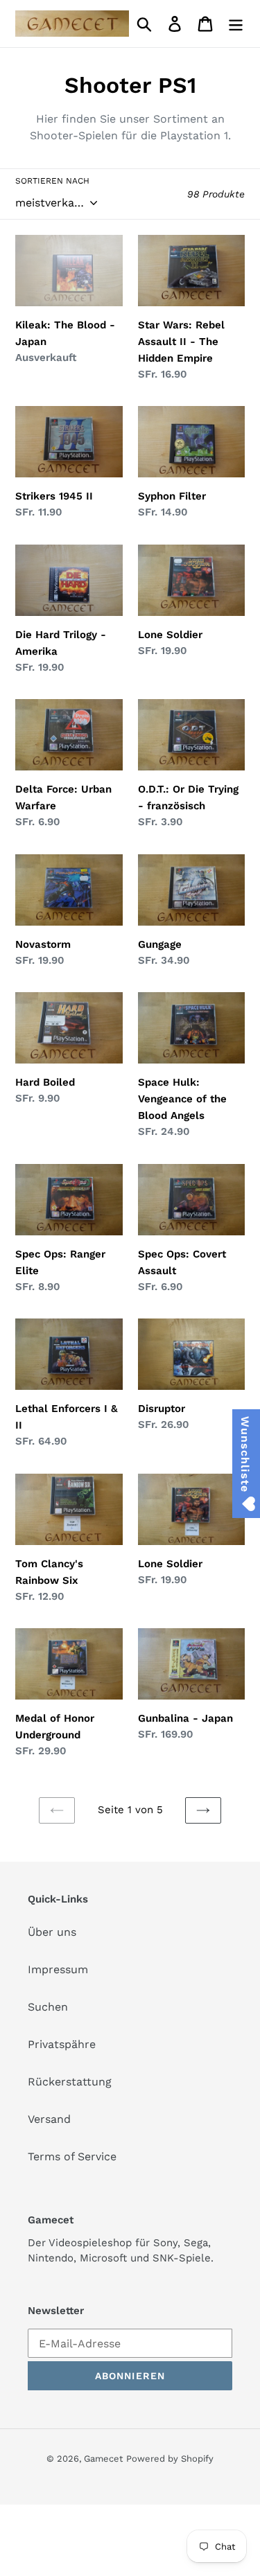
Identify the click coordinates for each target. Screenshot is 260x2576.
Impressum (58, 1969)
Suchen (48, 2007)
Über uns (52, 1932)
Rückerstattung (70, 2082)
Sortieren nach (52, 181)
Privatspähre (62, 2044)
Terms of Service (72, 2156)
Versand (49, 2119)
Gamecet (103, 2459)
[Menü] (236, 24)
